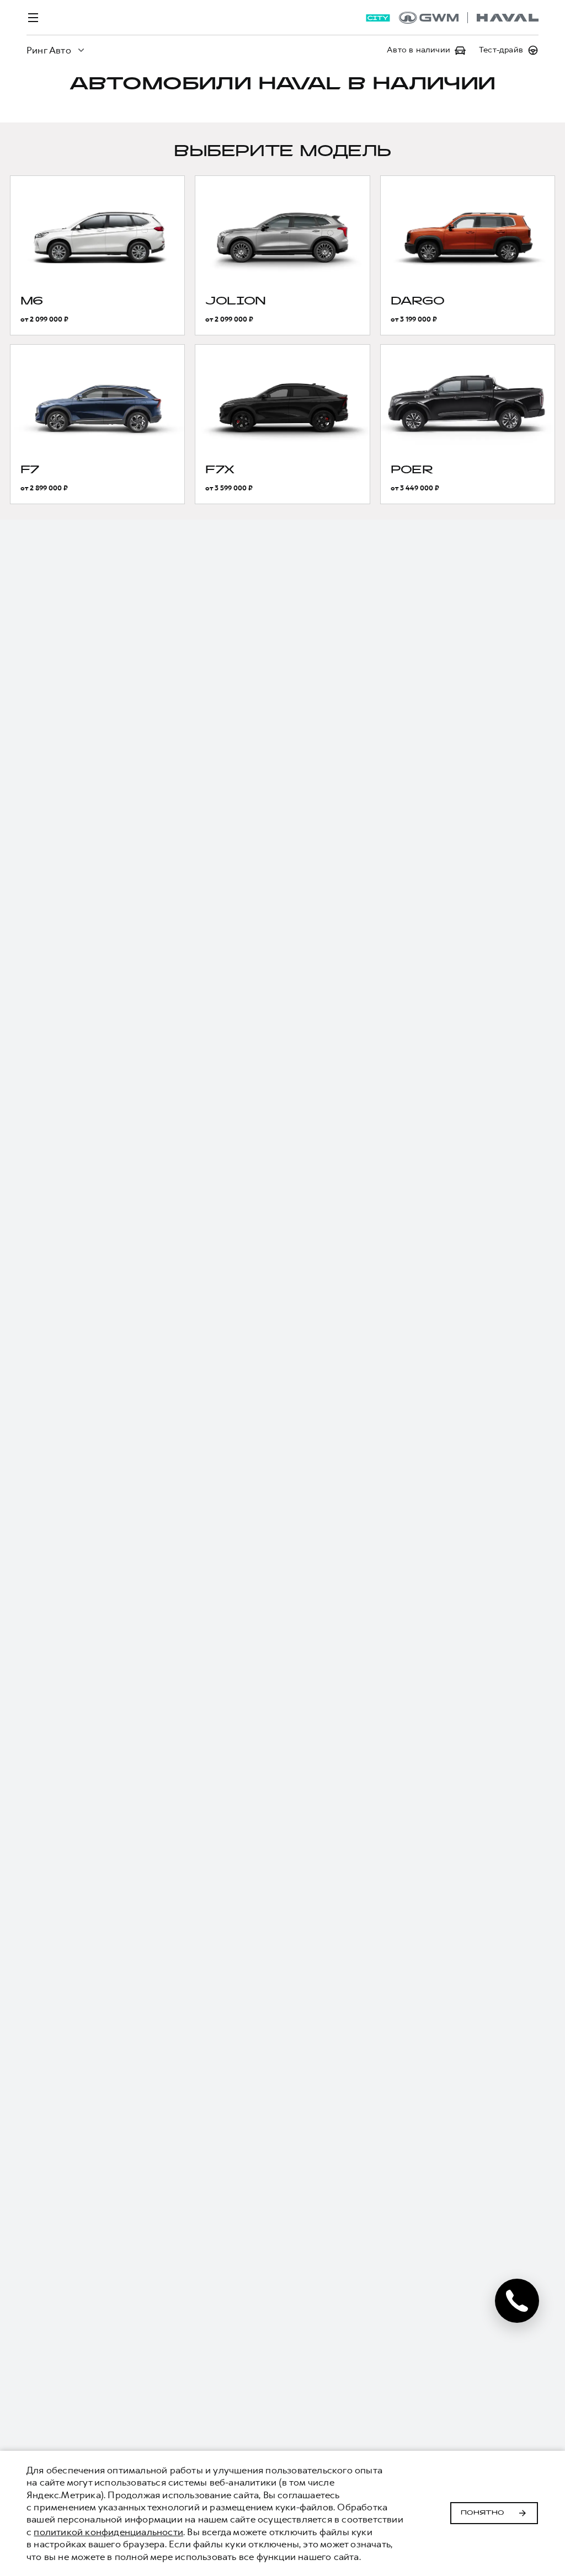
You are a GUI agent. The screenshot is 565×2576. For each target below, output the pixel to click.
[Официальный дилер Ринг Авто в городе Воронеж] (469, 18)
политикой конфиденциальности (108, 2532)
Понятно (483, 2513)
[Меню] (33, 18)
